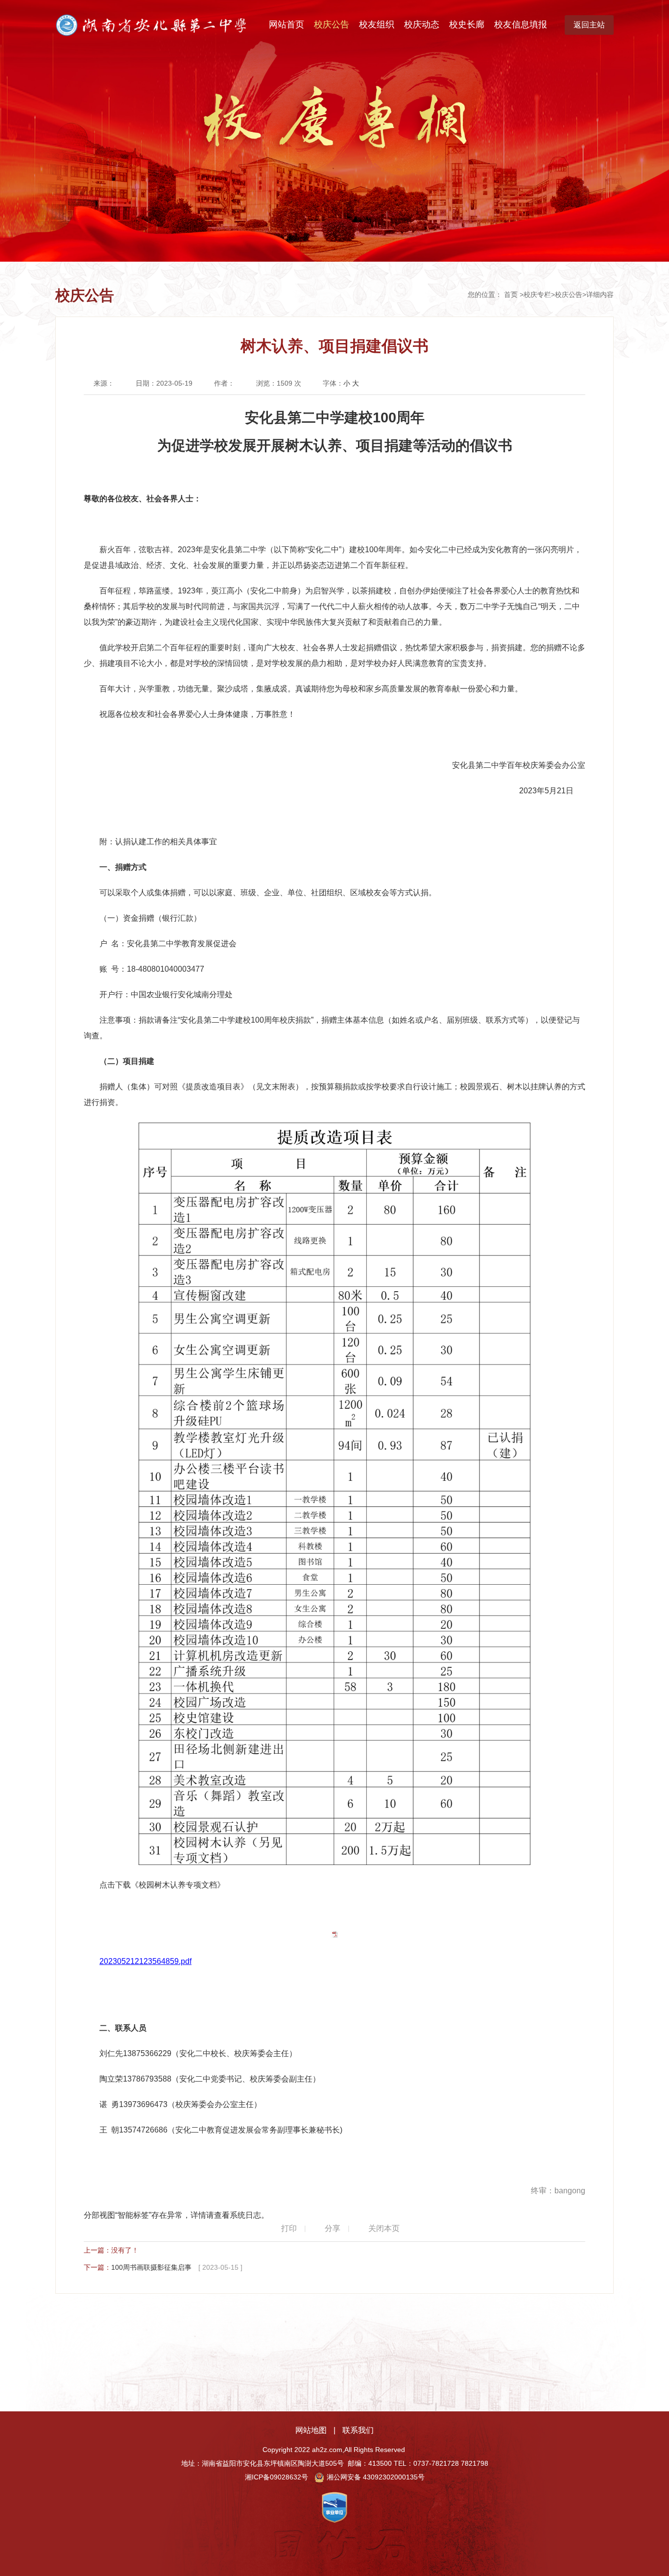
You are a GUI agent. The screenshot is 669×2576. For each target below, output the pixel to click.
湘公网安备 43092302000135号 (376, 2477)
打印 (289, 2228)
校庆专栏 (537, 294)
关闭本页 (384, 2228)
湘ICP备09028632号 (276, 2477)
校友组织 (377, 25)
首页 (511, 294)
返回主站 (589, 25)
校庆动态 (422, 25)
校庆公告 (332, 25)
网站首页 (287, 25)
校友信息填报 (521, 25)
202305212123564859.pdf (145, 1961)
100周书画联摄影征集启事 (151, 2267)
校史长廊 (467, 25)
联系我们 (358, 2430)
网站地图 (311, 2430)
